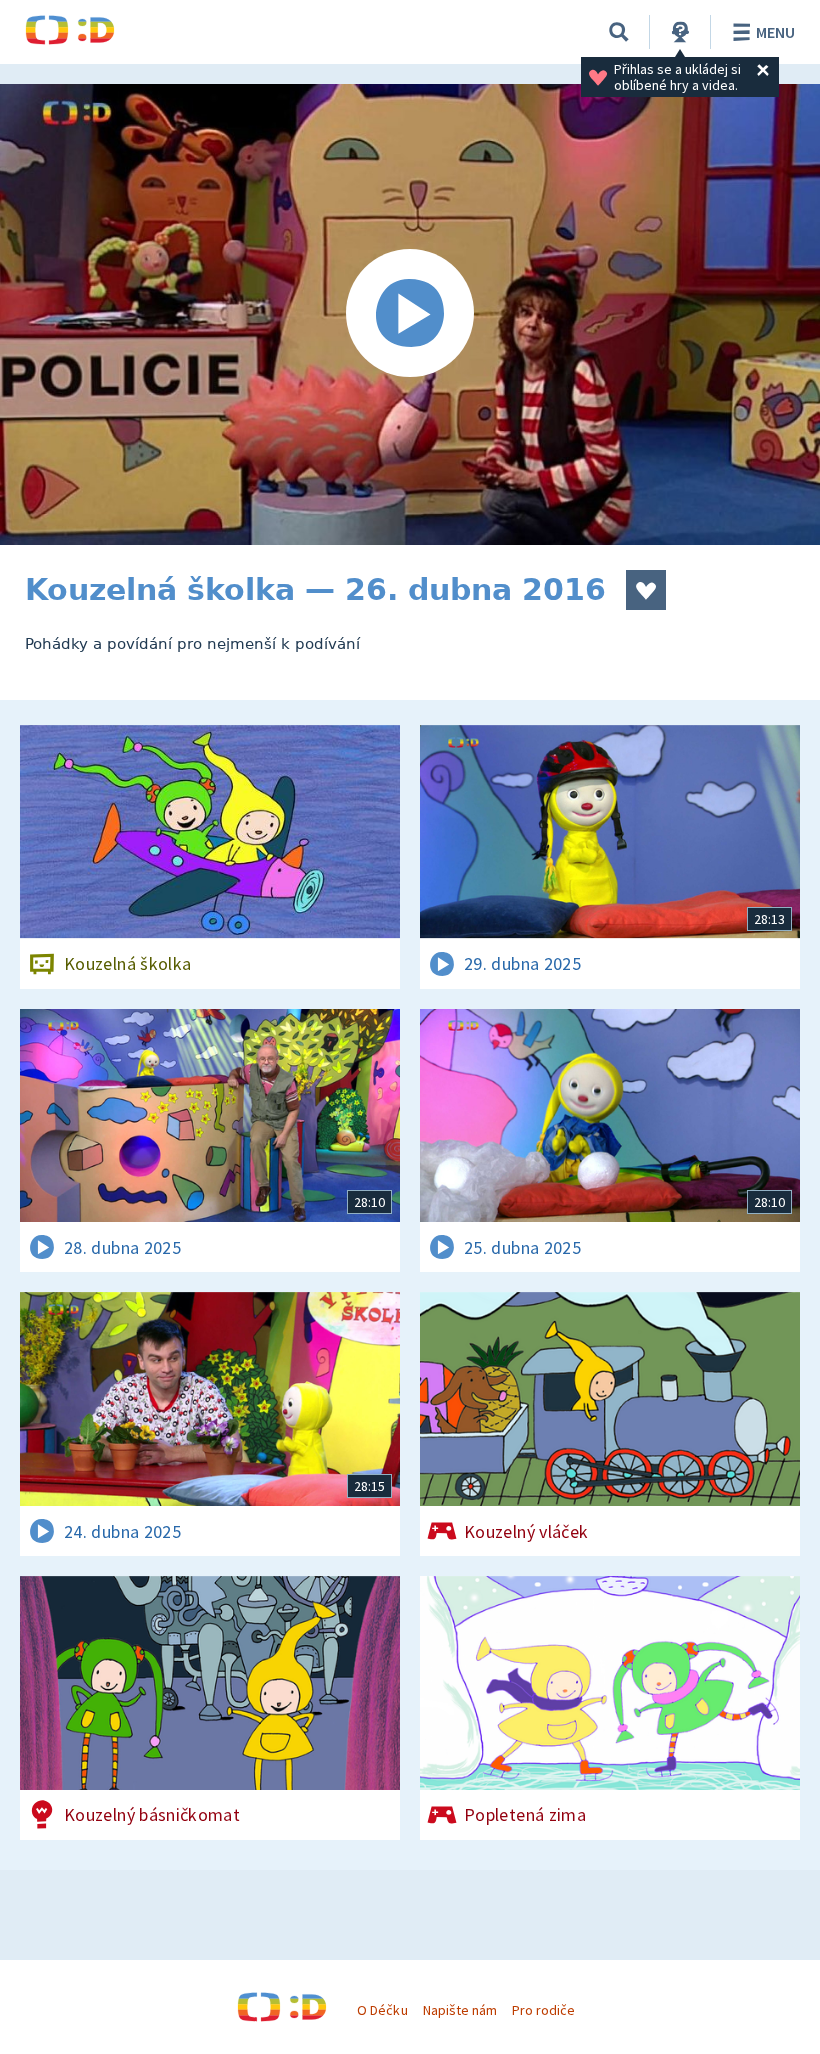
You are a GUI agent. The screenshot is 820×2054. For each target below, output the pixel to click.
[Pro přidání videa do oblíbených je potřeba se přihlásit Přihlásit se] (646, 590)
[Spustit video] (410, 314)
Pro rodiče (543, 2010)
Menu (775, 32)
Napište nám (460, 2010)
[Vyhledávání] (619, 32)
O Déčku (382, 2010)
